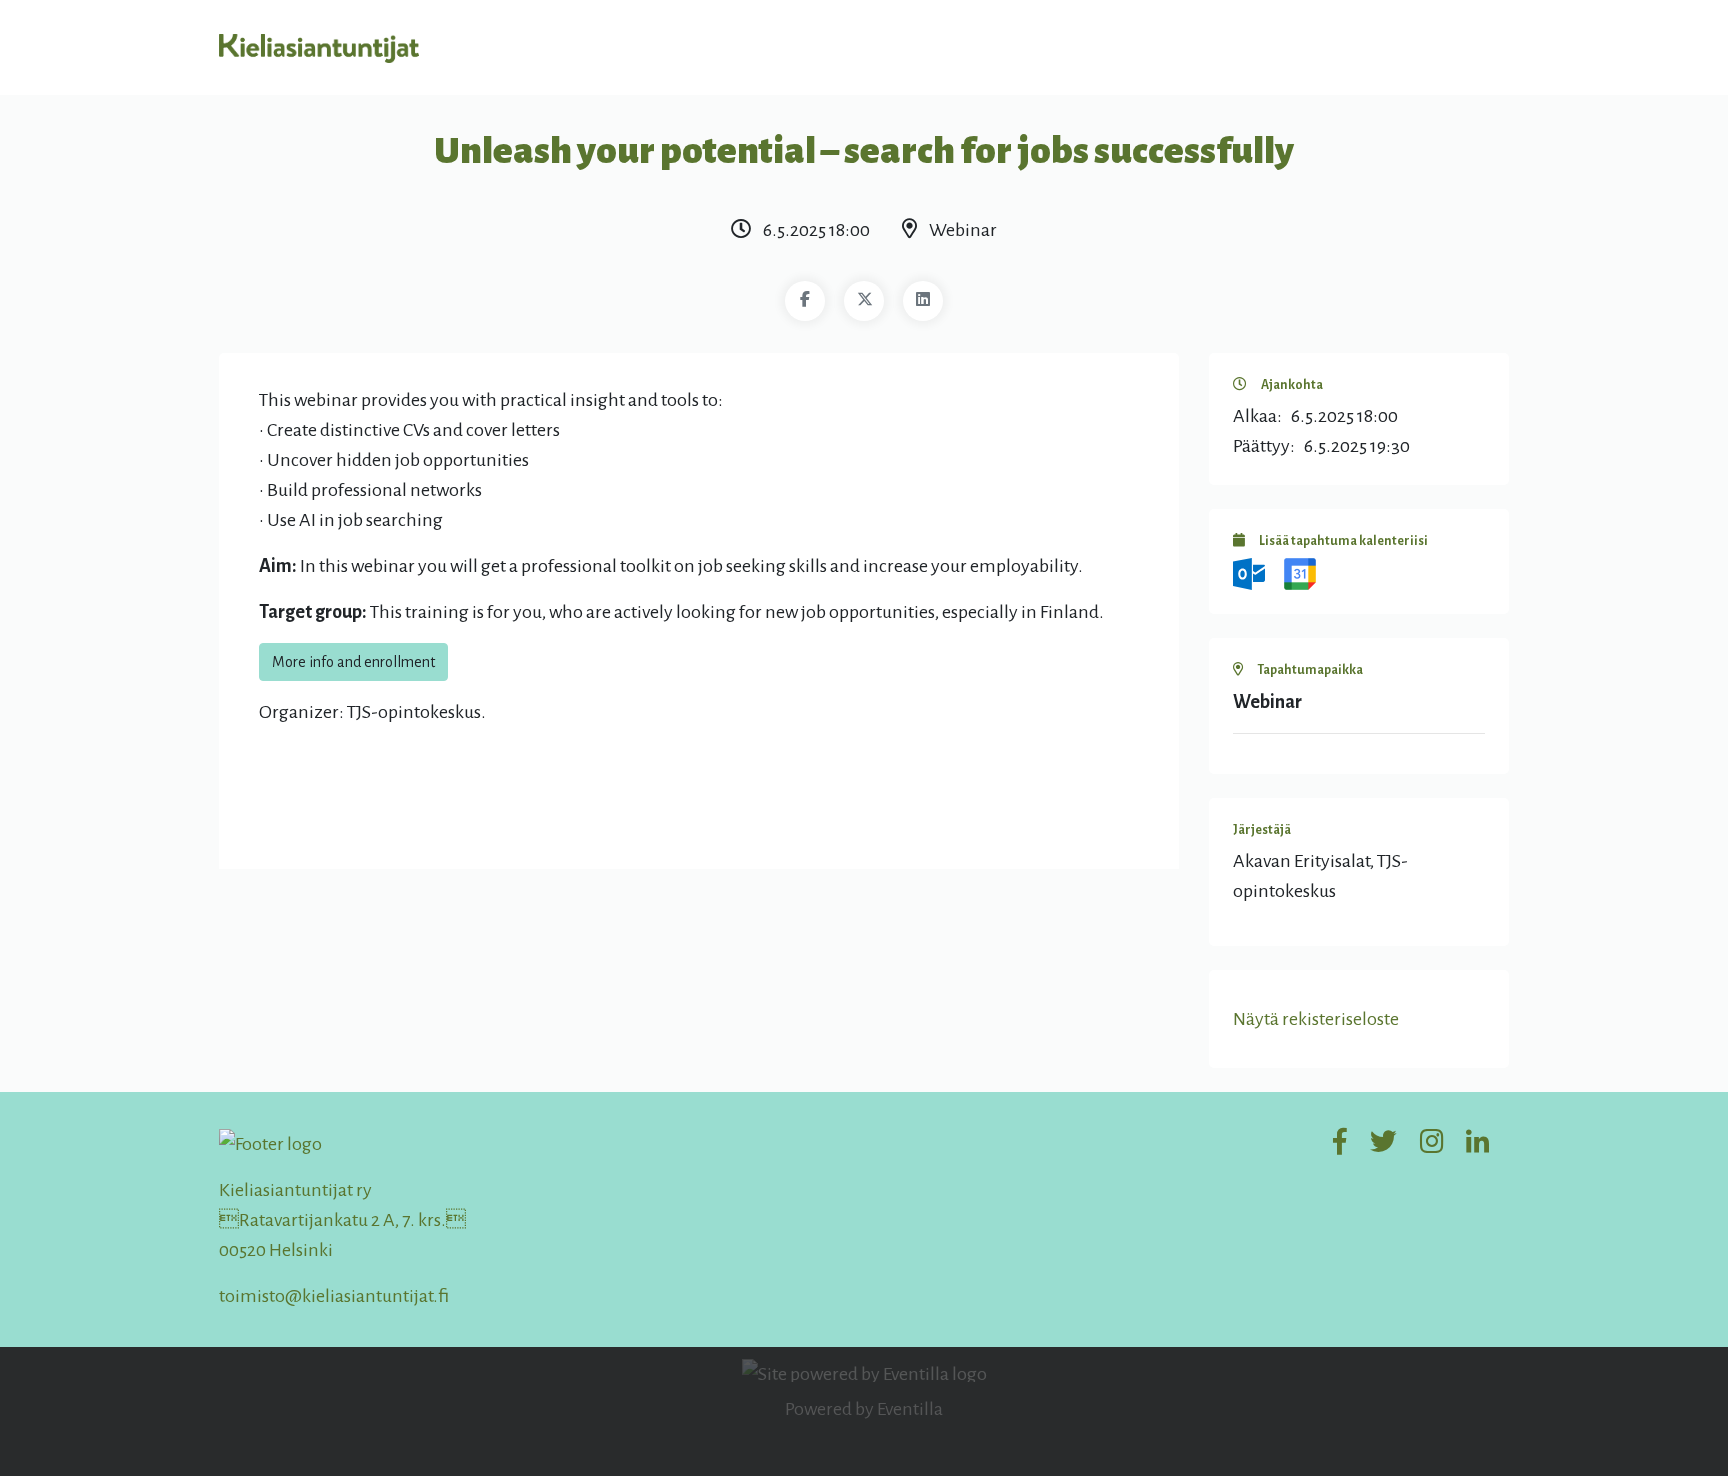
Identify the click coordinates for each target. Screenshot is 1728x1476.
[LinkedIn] (923, 301)
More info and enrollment (353, 662)
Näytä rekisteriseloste (1316, 1019)
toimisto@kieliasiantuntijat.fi (334, 1296)
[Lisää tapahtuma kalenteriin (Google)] (1300, 573)
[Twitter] (864, 301)
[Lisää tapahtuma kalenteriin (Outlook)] (1250, 573)
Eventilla (910, 1409)
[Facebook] (805, 301)
